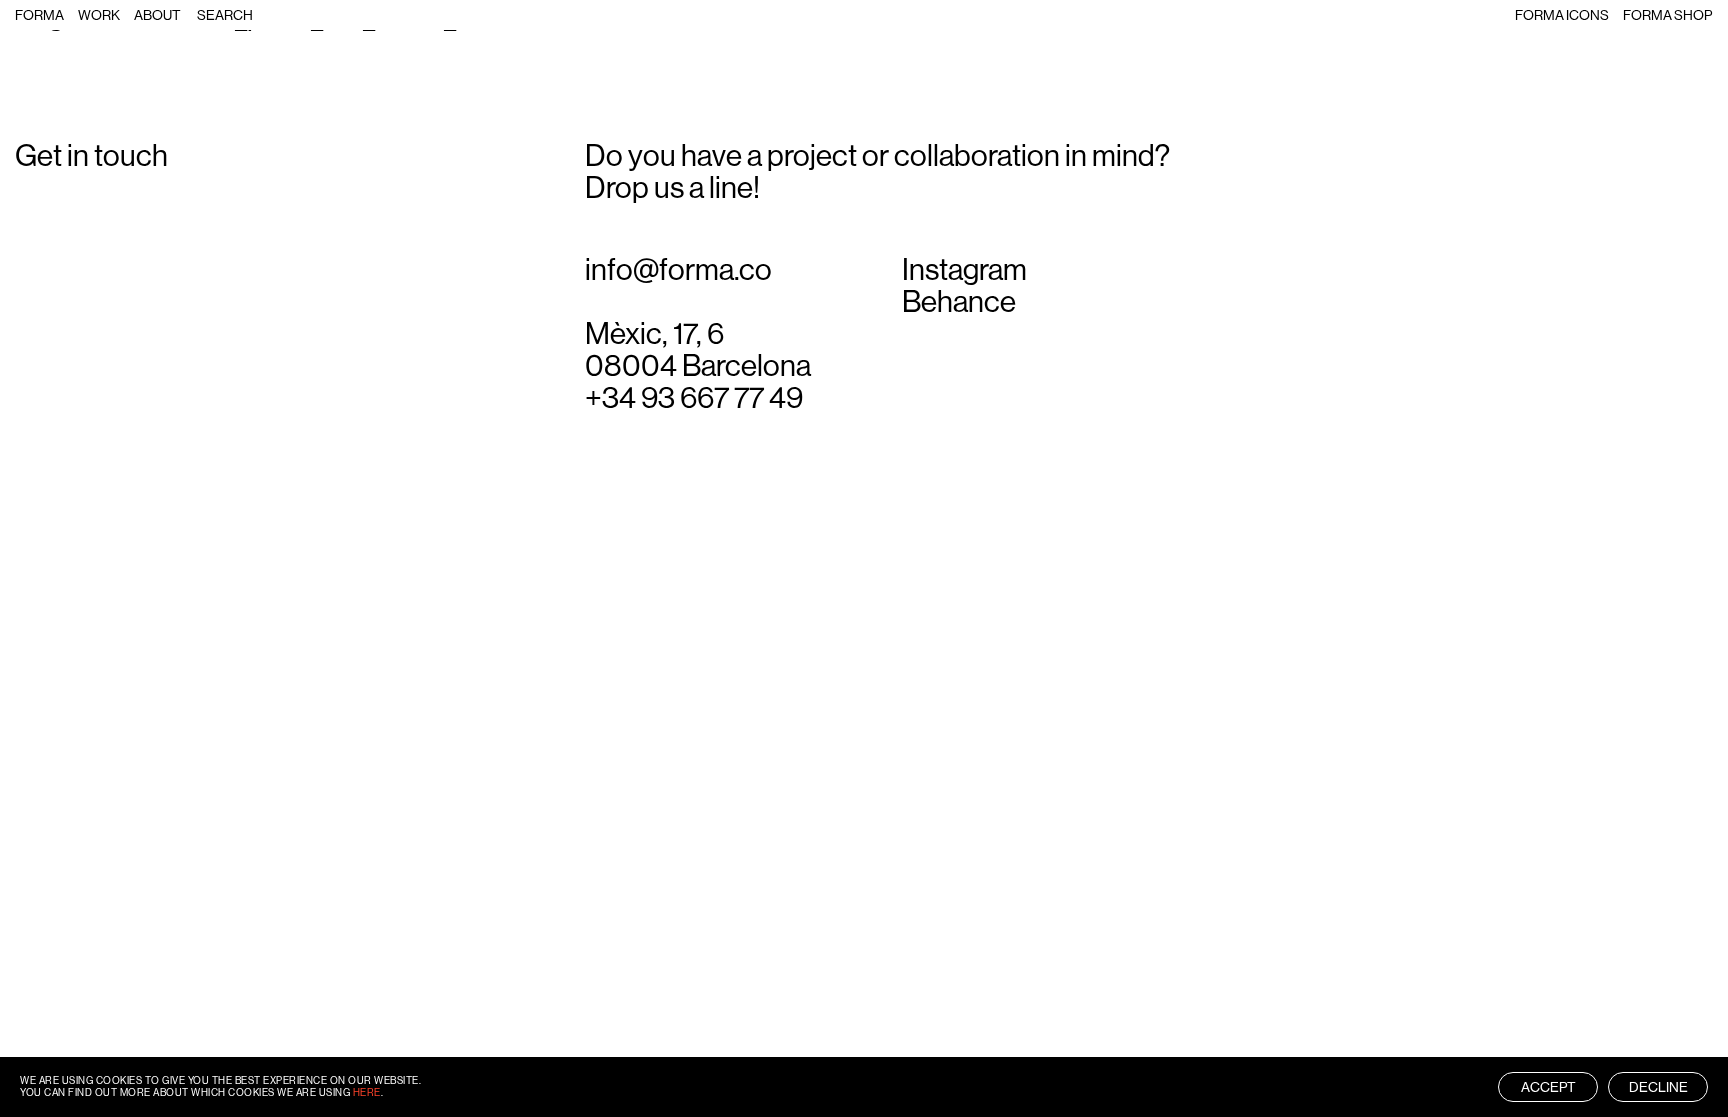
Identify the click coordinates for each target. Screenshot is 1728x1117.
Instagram (964, 270)
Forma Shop (1667, 15)
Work (99, 15)
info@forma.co (678, 270)
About (157, 15)
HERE (367, 1092)
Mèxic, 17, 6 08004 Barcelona (698, 350)
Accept (1548, 1087)
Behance (959, 302)
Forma (39, 15)
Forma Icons (1562, 15)
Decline (1658, 1087)
